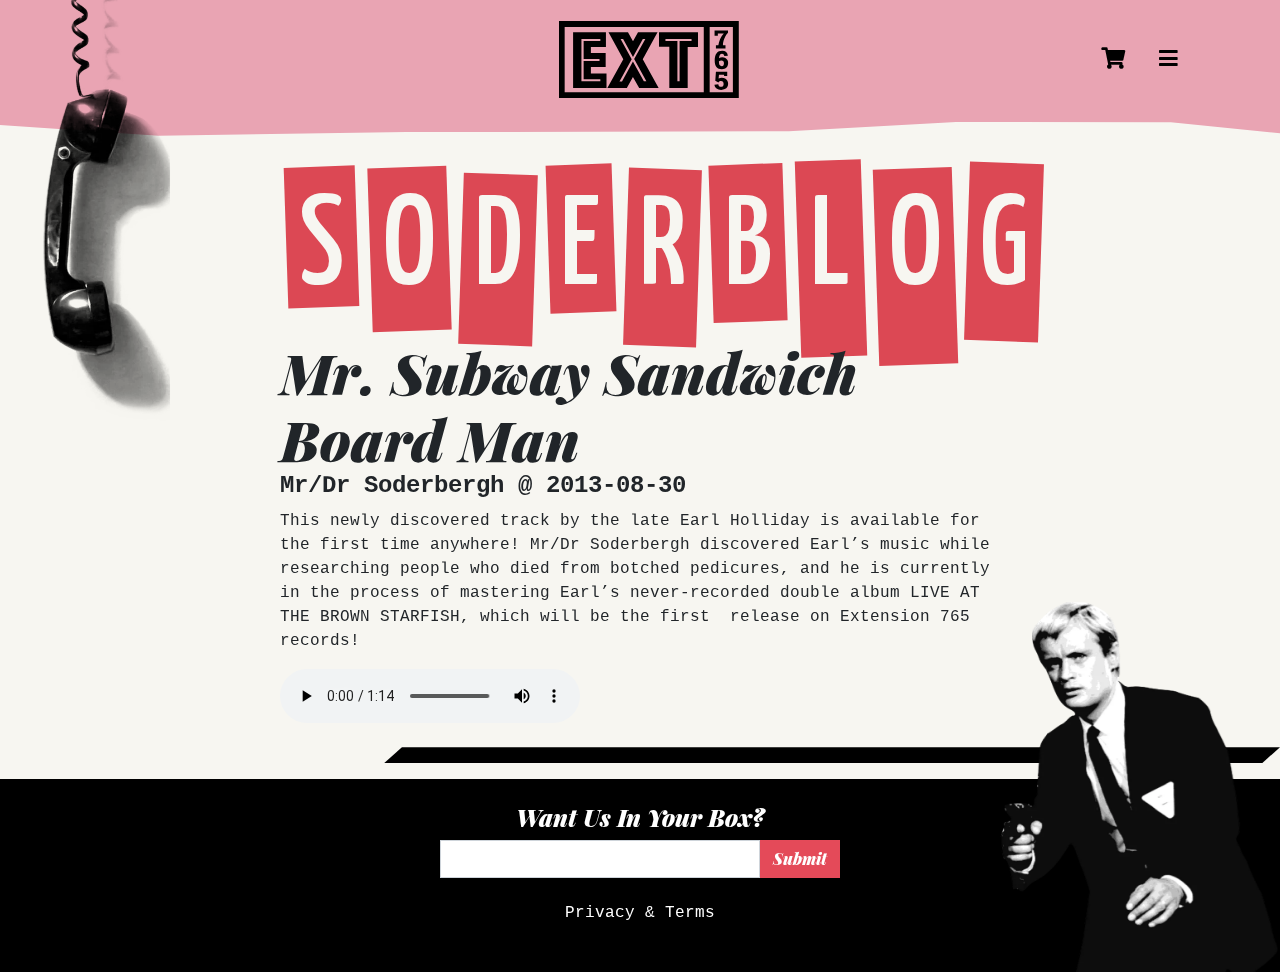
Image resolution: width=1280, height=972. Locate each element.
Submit (800, 858)
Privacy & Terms (640, 913)
